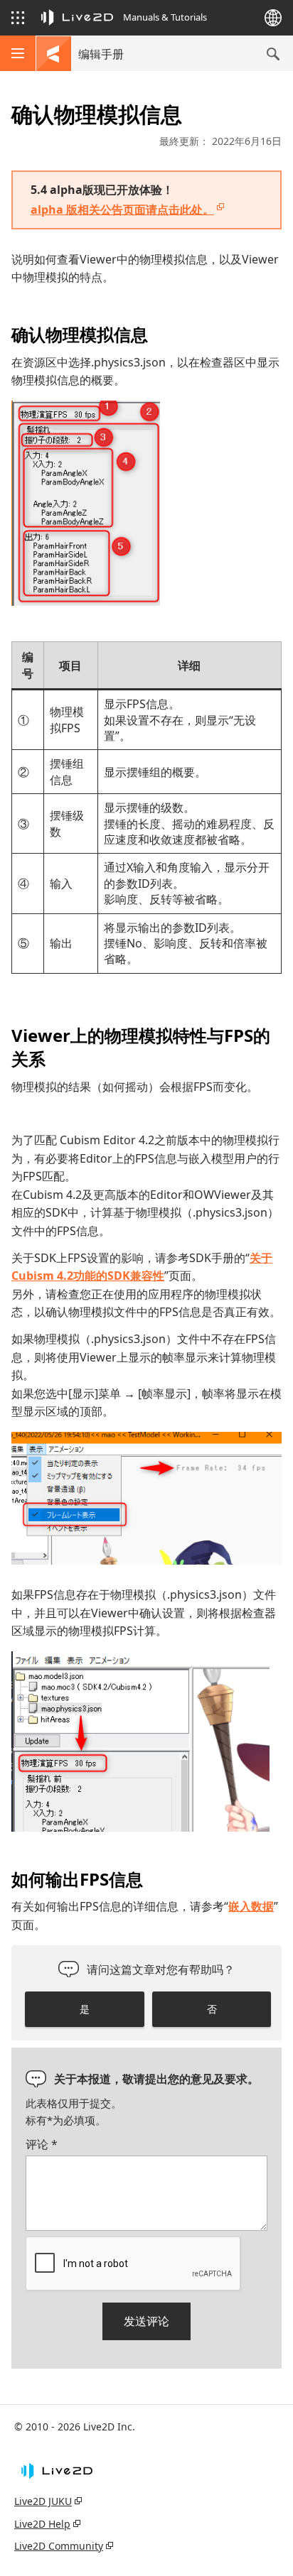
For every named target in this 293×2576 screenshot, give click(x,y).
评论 (42, 2144)
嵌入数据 (251, 1906)
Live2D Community (59, 2546)
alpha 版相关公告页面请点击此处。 (122, 210)
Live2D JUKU (43, 2501)
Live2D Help (42, 2524)
